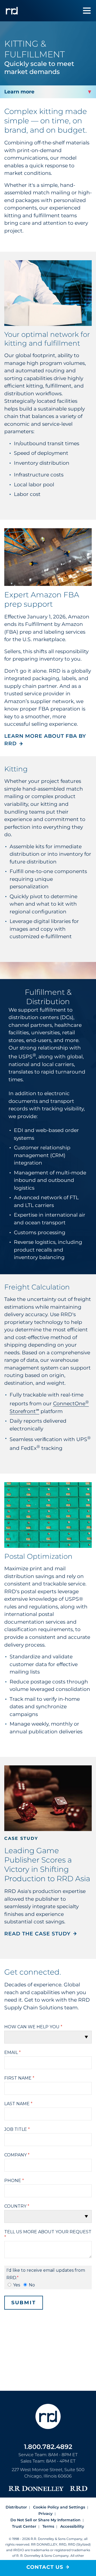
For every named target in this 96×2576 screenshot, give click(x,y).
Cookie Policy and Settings (59, 2507)
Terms (48, 2526)
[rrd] (12, 11)
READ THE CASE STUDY (37, 1934)
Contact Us (45, 2567)
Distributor (16, 2507)
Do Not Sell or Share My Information (45, 2520)
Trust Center (24, 2526)
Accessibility (72, 2526)
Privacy (45, 2514)
